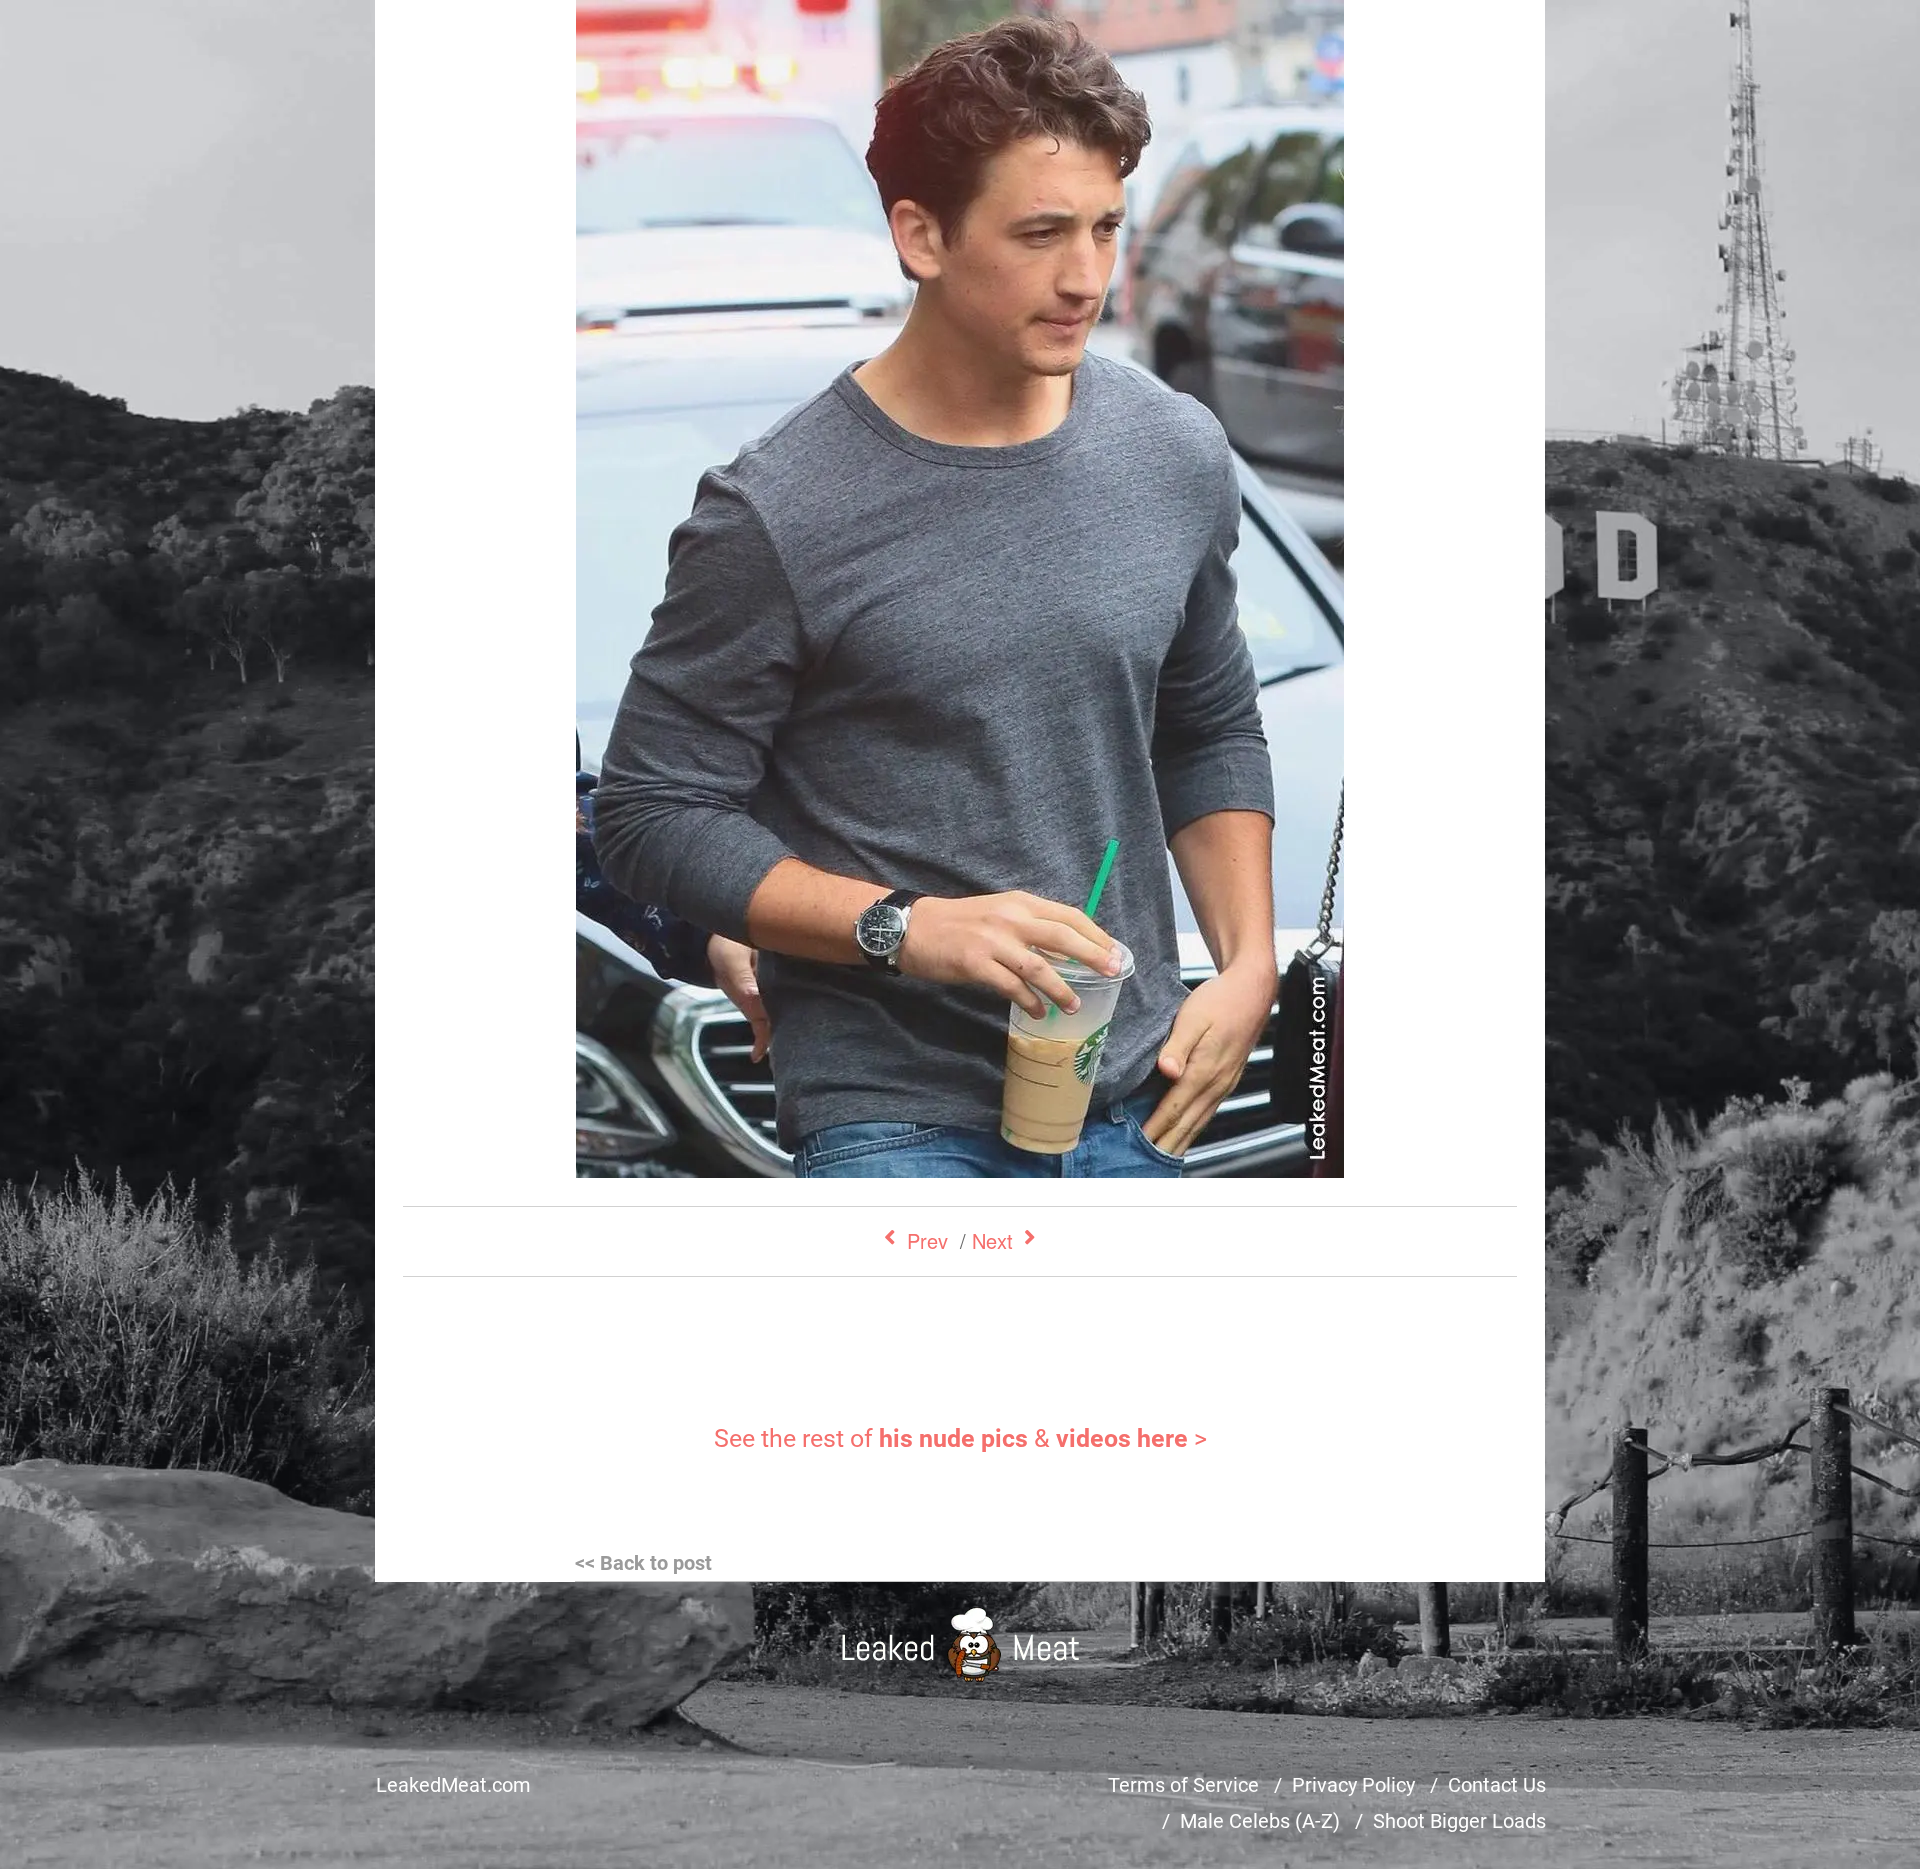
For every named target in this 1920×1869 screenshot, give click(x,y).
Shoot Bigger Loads (1459, 1821)
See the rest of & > (960, 1438)
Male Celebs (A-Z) (1260, 1821)
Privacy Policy (1353, 1785)
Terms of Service (1183, 1785)
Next (992, 1240)
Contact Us (1497, 1785)
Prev (927, 1240)
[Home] (960, 1644)
